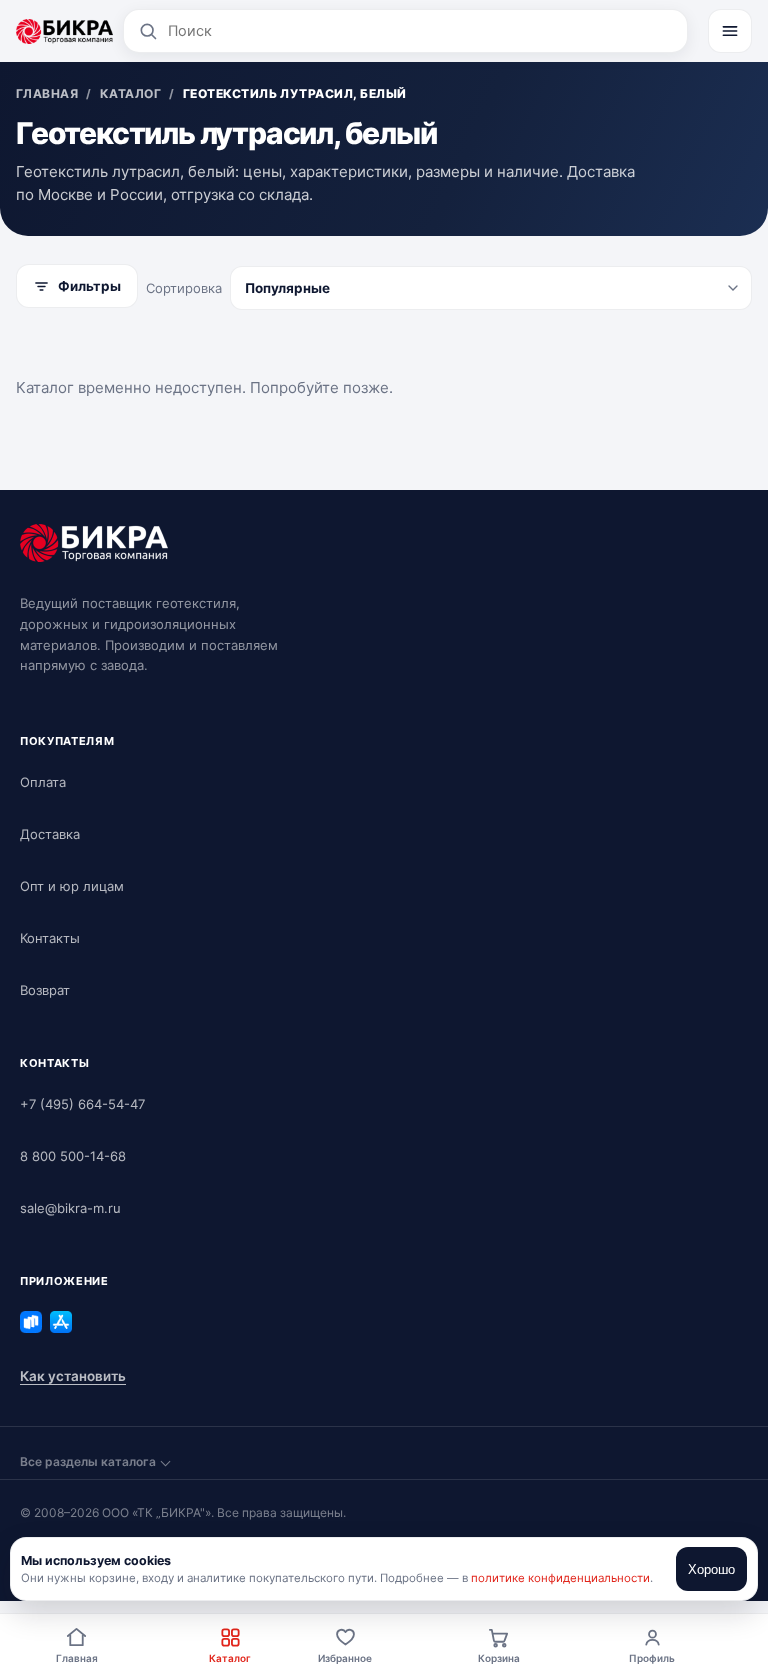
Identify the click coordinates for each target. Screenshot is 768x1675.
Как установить (73, 1376)
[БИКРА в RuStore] (31, 1322)
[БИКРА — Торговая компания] (64, 31)
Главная (77, 1658)
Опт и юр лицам (72, 886)
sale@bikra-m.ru (70, 1208)
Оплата (43, 782)
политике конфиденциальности (560, 1578)
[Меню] (730, 31)
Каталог (230, 1658)
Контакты (50, 938)
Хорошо (711, 1569)
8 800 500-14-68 (73, 1156)
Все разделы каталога (88, 1461)
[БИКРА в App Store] (61, 1322)
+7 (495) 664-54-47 (82, 1104)
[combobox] (420, 31)
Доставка (50, 834)
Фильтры (89, 286)
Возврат (45, 990)
